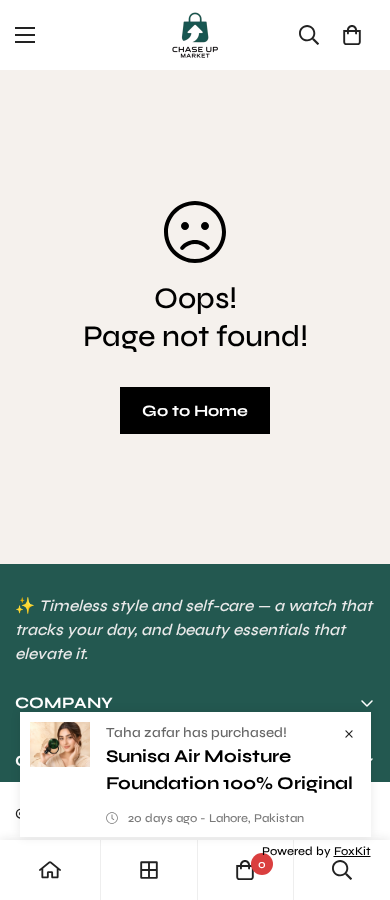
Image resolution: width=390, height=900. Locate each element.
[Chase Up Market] (195, 35)
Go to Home (195, 410)
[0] (352, 35)
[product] (50, 870)
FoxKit (352, 851)
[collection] (149, 870)
